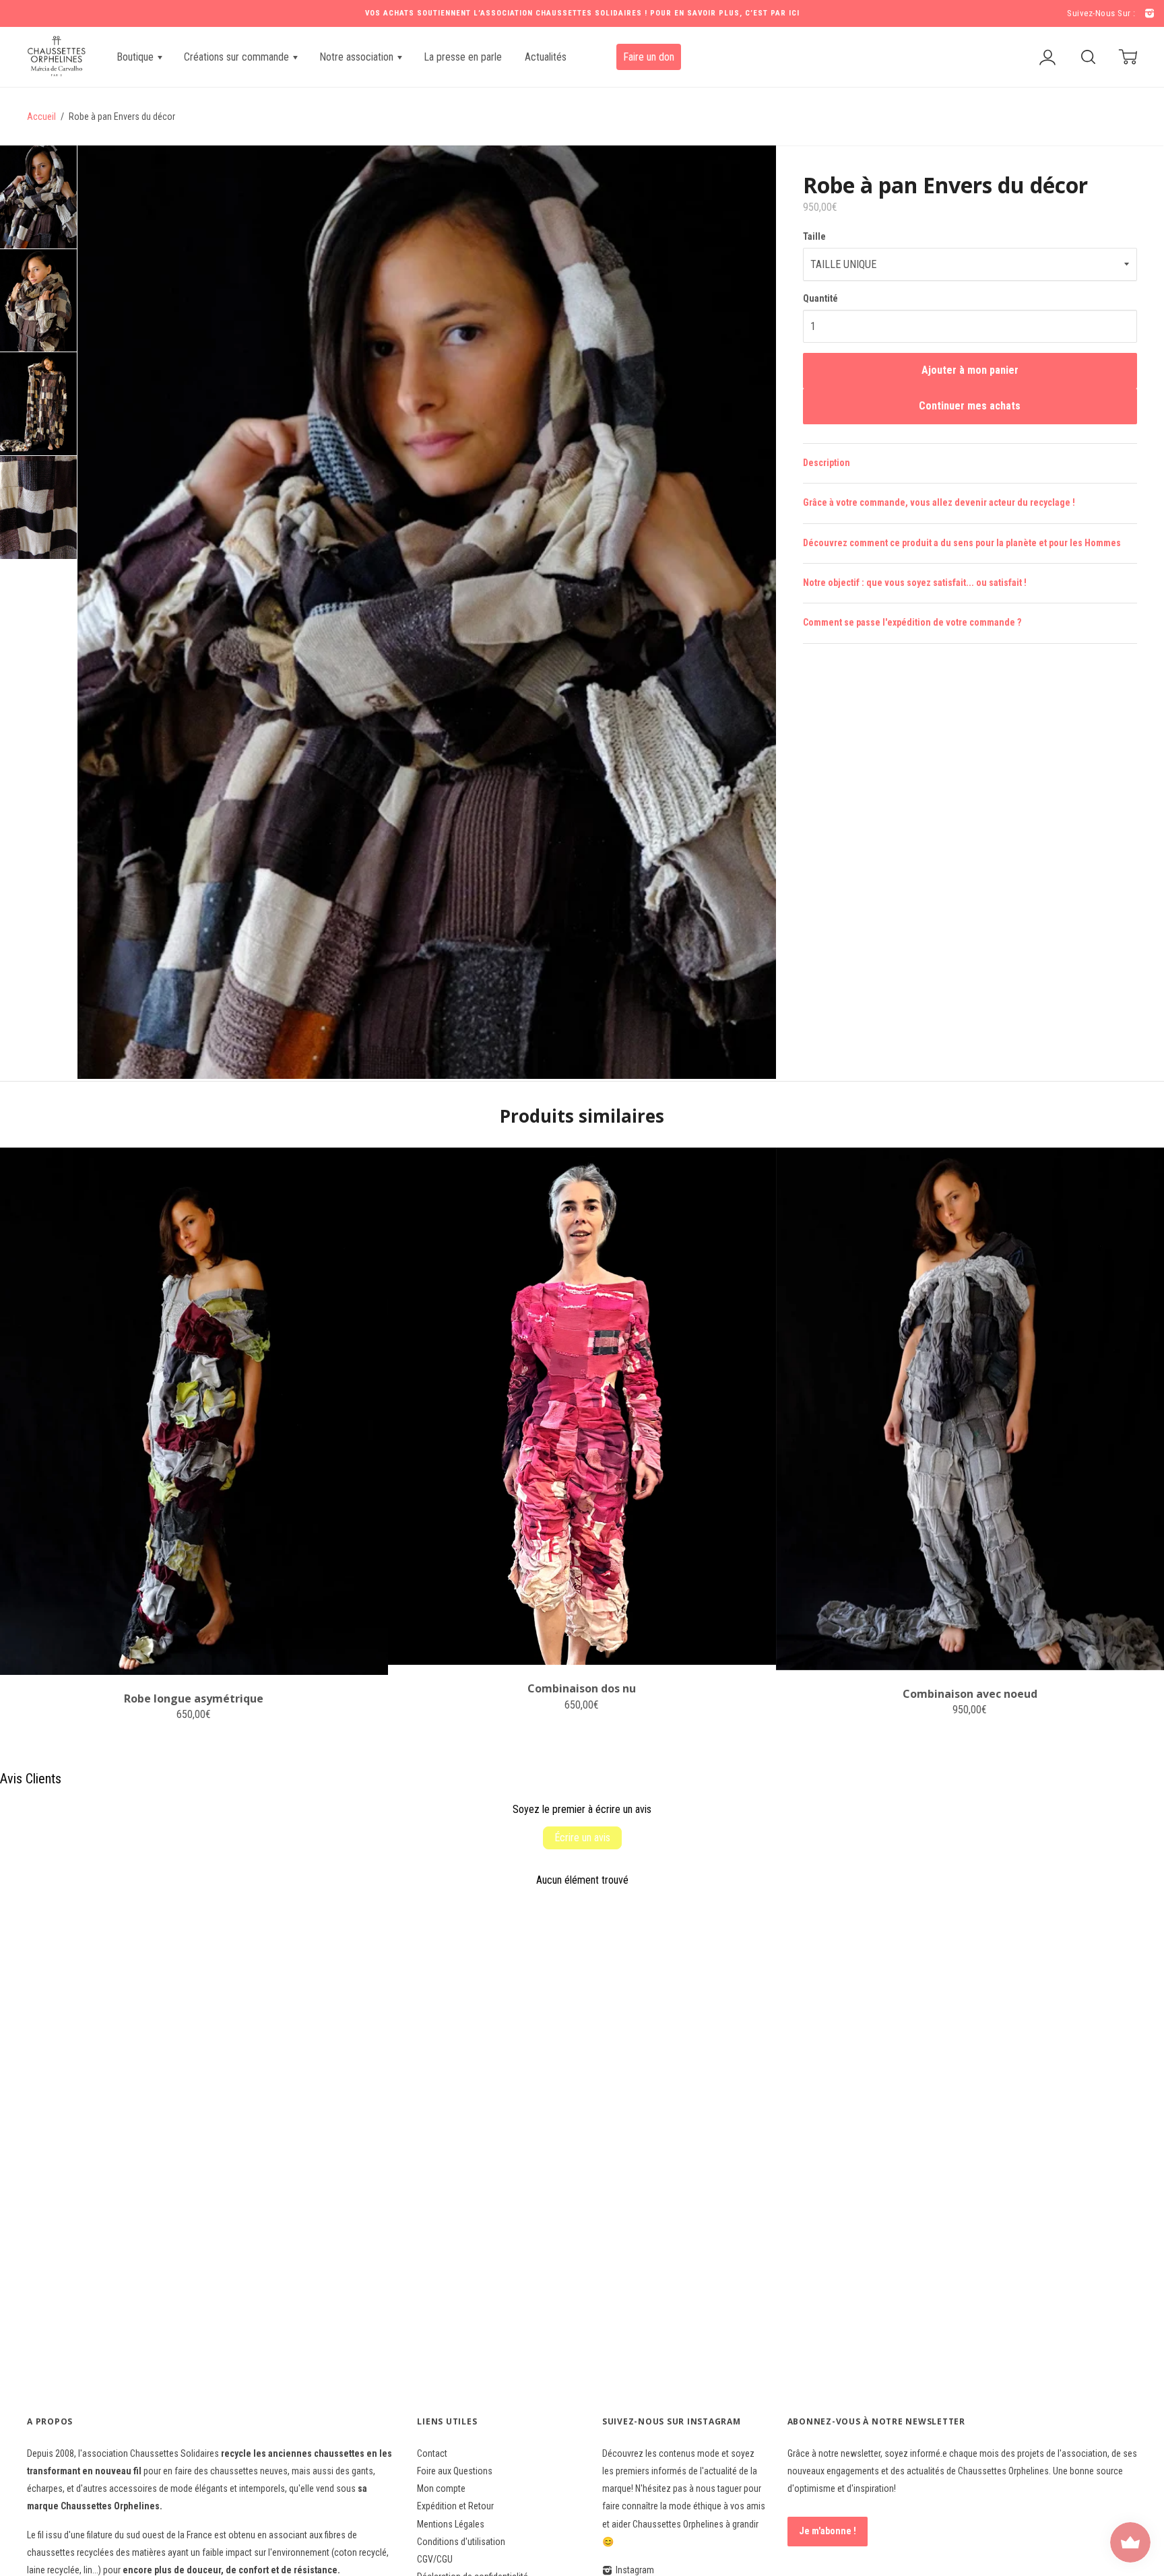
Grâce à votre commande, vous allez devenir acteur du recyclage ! (939, 502)
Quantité (820, 298)
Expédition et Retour (455, 2506)
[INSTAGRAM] (1148, 14)
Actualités (546, 57)
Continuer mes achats (970, 406)
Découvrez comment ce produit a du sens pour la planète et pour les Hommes (962, 543)
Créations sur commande (238, 57)
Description (827, 463)
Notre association (358, 57)
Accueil (41, 117)
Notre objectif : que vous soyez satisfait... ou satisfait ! (915, 583)
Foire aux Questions (455, 2471)
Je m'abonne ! (828, 2531)
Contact (432, 2453)
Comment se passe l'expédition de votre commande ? (912, 622)
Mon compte (441, 2488)
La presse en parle (463, 57)
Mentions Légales (451, 2524)
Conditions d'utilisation (461, 2542)
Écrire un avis (582, 1838)
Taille (814, 236)
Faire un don (649, 57)
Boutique (136, 57)
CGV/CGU (435, 2559)
